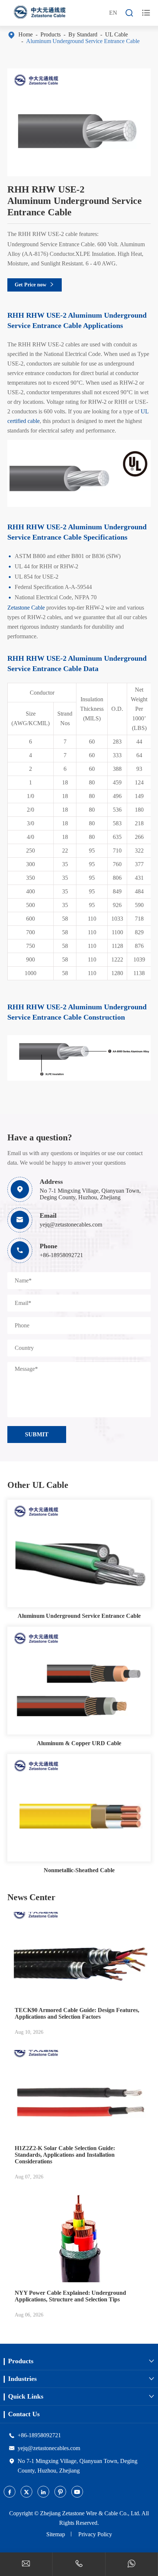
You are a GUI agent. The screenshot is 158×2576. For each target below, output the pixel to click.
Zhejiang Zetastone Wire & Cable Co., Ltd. (90, 2513)
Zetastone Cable (26, 608)
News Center (31, 1897)
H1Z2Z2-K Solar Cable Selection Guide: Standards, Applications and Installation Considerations (65, 2155)
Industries (22, 2379)
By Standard (83, 34)
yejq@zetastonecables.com (71, 1225)
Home (26, 34)
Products (51, 34)
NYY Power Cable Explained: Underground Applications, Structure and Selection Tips (70, 2296)
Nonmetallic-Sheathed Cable (79, 1870)
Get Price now (35, 285)
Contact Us (24, 2414)
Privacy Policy (95, 2534)
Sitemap (56, 2534)
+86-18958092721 (61, 1255)
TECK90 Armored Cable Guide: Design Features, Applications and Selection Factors (77, 2013)
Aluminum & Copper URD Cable (79, 1743)
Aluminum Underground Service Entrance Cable (83, 41)
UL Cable (116, 34)
